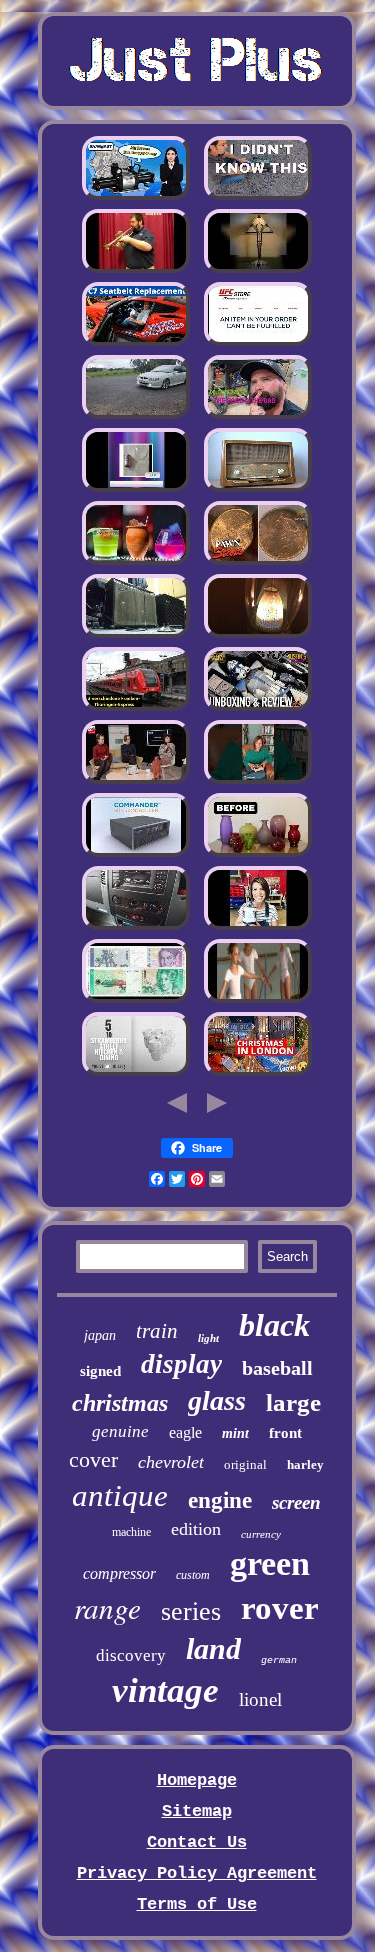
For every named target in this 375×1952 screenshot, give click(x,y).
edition (196, 1529)
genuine (120, 1431)
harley (305, 1464)
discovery (131, 1655)
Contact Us (197, 1842)
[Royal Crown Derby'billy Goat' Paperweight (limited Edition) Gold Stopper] (258, 343)
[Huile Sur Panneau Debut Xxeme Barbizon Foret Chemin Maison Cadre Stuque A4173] (136, 781)
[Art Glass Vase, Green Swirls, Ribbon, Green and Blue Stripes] (258, 854)
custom (193, 1575)
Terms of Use (197, 1904)
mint (235, 1433)
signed (100, 1371)
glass (217, 1400)
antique (120, 1495)
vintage (165, 1690)
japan (100, 1335)
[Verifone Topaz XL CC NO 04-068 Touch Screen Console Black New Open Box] (136, 854)
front (285, 1433)
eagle (185, 1432)
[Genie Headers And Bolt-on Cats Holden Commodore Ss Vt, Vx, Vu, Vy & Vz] (136, 416)
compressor (119, 1573)
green (270, 1563)
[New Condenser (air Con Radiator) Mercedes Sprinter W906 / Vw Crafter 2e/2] (136, 927)
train (157, 1331)
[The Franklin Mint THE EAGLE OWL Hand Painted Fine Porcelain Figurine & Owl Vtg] (258, 781)
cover (93, 1459)
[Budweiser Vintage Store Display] (136, 489)
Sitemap (197, 1811)
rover (280, 1608)
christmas (120, 1403)
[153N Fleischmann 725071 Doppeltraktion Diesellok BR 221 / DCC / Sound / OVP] (136, 708)
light (208, 1338)
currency (261, 1534)
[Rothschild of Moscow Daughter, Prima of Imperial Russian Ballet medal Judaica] (258, 1000)
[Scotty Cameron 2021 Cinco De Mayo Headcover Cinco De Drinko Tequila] (136, 562)
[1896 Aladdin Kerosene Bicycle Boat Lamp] (258, 635)
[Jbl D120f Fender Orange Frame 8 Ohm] (136, 635)
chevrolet (171, 1462)
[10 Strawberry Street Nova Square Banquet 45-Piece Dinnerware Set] (136, 1073)
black (274, 1325)
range (107, 1607)
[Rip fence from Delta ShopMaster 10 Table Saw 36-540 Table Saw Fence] (258, 416)
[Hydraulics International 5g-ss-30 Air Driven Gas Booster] (136, 197)
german (279, 1660)
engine (220, 1500)
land (213, 1648)
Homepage (197, 1780)
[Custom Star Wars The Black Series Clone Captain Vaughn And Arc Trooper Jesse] (258, 708)
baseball (277, 1368)
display (181, 1364)
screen (296, 1502)
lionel (260, 1699)
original (245, 1464)
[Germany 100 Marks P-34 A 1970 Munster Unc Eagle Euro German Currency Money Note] (136, 1000)
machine (131, 1532)
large (293, 1402)
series (191, 1611)
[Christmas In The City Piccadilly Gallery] (258, 1073)
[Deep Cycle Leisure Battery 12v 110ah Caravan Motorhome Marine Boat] (258, 197)
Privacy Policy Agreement (197, 1873)
